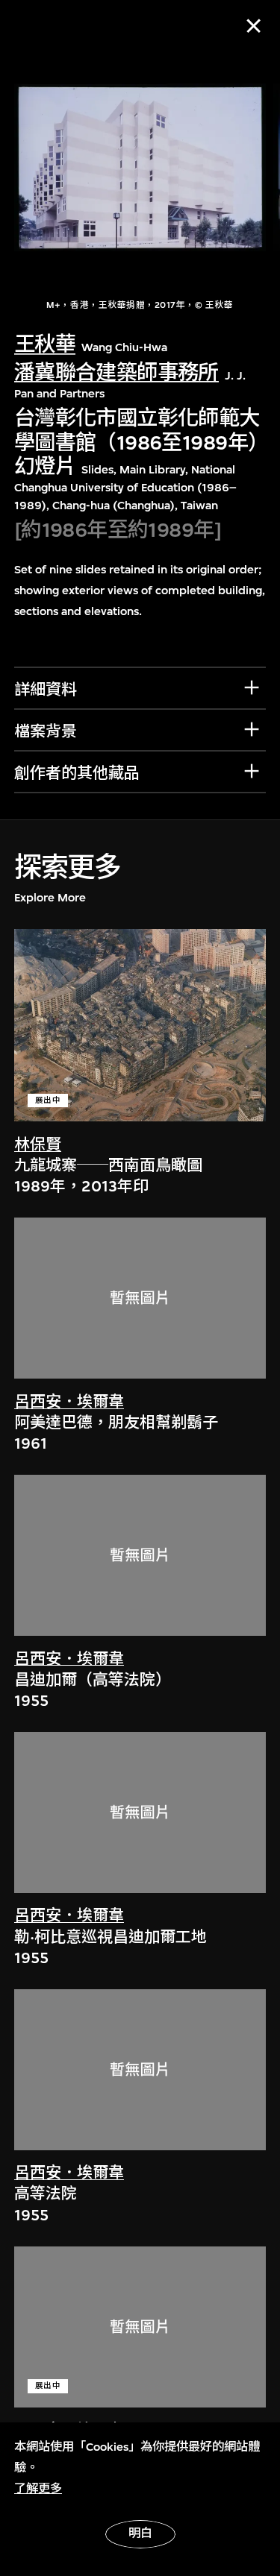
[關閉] (253, 26)
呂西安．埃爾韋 (69, 1402)
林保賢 (38, 1145)
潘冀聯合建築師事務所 (116, 373)
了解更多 (38, 2489)
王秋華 (45, 344)
